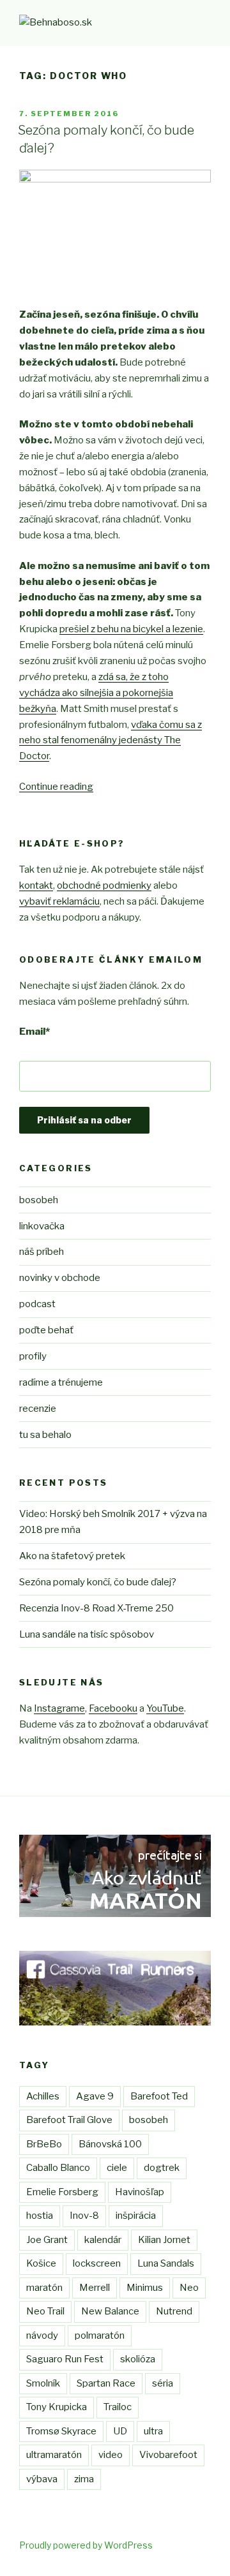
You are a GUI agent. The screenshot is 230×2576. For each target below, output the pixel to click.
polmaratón (100, 2335)
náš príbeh (42, 1252)
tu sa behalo (45, 1435)
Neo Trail (45, 2311)
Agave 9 (95, 2096)
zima (84, 2479)
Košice (41, 2263)
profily (33, 1356)
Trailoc (118, 2407)
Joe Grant (47, 2240)
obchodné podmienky (104, 885)
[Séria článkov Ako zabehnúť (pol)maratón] (115, 1914)
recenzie (38, 1409)
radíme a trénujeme (61, 1382)
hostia (40, 2216)
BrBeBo (44, 2144)
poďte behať (46, 1330)
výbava (42, 2479)
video (111, 2455)
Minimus (145, 2288)
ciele (117, 2168)
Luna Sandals (166, 2263)
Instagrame (59, 1708)
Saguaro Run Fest (65, 2359)
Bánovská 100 (110, 2144)
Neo (189, 2288)
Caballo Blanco (58, 2168)
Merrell (95, 2288)
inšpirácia (136, 2216)
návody (42, 2335)
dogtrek (162, 2168)
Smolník (43, 2383)
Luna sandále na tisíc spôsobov (87, 1634)
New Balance (110, 2311)
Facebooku (113, 1708)
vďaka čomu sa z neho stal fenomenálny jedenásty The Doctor (111, 741)
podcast (37, 1304)
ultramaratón (54, 2455)
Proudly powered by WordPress (86, 2545)
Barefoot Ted (159, 2096)
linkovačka (42, 1226)
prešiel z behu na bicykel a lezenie (131, 629)
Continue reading (56, 787)
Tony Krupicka (57, 2407)
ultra (153, 2431)
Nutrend (174, 2311)
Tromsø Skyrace (61, 2431)
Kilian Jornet (164, 2240)
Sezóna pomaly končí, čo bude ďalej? (98, 1582)
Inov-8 (84, 2216)
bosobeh (39, 1200)
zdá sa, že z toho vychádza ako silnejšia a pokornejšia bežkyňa (96, 693)
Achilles (43, 2096)
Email (34, 1032)
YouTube (165, 1708)
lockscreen (97, 2263)
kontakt (36, 885)
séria (163, 2383)
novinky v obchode (60, 1278)
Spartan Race (106, 2383)
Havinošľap (140, 2192)
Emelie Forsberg (62, 2192)
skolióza (138, 2359)
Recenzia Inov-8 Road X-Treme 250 (96, 1608)
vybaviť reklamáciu (59, 901)
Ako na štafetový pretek (72, 1556)
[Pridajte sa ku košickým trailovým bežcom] (115, 2022)
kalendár (103, 2240)
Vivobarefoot (168, 2455)
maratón (44, 2288)
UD (120, 2431)
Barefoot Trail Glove (69, 2120)
